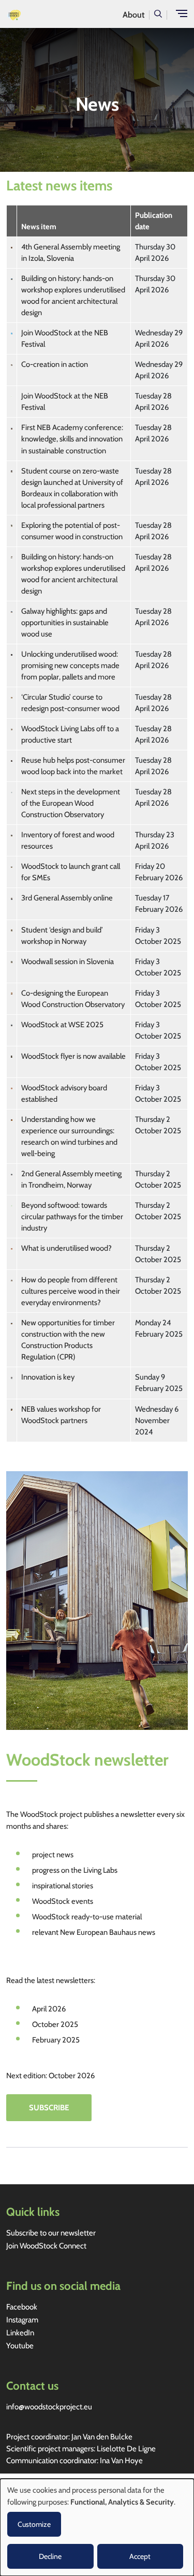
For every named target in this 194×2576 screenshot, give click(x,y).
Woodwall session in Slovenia (68, 961)
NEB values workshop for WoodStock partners (61, 1415)
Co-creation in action (55, 364)
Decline (50, 2556)
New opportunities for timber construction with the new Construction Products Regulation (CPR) (68, 1340)
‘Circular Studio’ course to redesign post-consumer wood (70, 703)
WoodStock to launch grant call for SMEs (71, 872)
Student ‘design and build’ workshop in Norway (62, 936)
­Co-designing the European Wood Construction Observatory (73, 999)
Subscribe (49, 2108)
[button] (158, 13)
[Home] (11, 14)
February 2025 (56, 2040)
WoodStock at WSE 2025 (62, 1025)
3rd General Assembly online (67, 898)
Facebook (22, 2307)
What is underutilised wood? (66, 1248)
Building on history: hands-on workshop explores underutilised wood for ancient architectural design (73, 295)
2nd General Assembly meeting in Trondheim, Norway (71, 1179)
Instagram (22, 2320)
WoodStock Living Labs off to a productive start (70, 734)
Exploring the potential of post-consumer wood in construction (72, 531)
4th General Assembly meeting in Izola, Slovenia (71, 253)
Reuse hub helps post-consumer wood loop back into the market (73, 766)
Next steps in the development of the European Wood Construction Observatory (71, 803)
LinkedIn (20, 2333)
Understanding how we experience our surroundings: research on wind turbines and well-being (69, 1136)
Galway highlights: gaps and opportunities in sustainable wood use (65, 623)
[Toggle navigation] (182, 13)
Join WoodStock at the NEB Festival (65, 338)
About (133, 15)
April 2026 (49, 2009)
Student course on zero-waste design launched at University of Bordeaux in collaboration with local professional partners (72, 488)
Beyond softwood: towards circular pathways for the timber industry (72, 1217)
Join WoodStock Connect (46, 2246)
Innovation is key (48, 1377)
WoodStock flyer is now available (73, 1056)
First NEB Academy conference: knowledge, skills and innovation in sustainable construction (72, 439)
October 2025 (55, 2024)
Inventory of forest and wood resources (68, 840)
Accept (140, 2556)
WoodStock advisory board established (64, 1093)
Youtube (20, 2346)
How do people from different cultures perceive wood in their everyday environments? (71, 1291)
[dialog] (97, 2527)
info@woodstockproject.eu (49, 2407)
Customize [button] (34, 2524)
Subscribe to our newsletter (51, 2233)
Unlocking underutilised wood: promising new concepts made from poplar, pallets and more (70, 665)
